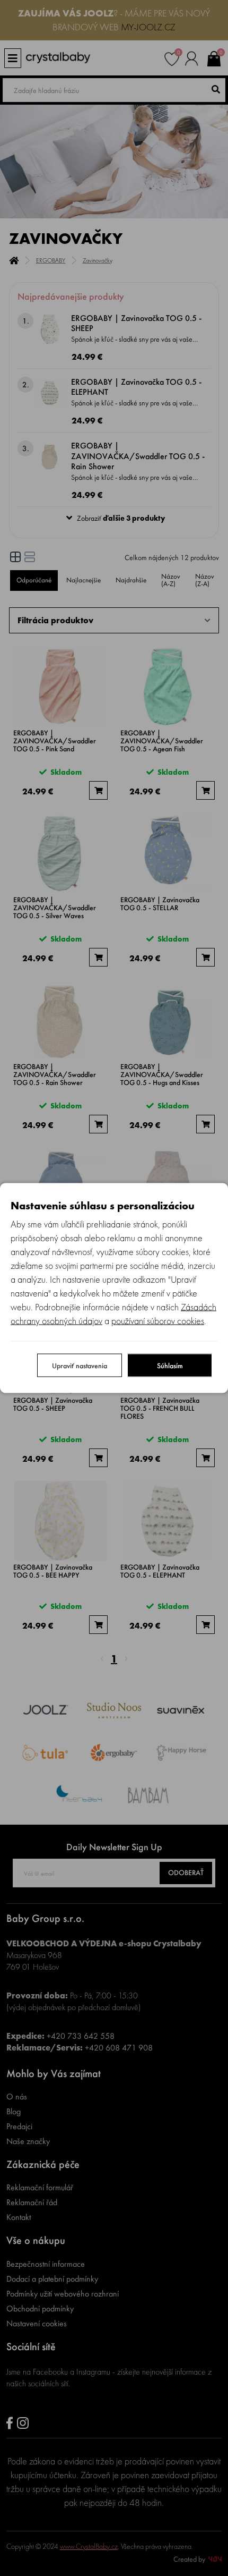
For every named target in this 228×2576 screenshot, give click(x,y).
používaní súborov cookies (158, 1321)
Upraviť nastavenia (80, 1366)
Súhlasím (170, 1366)
